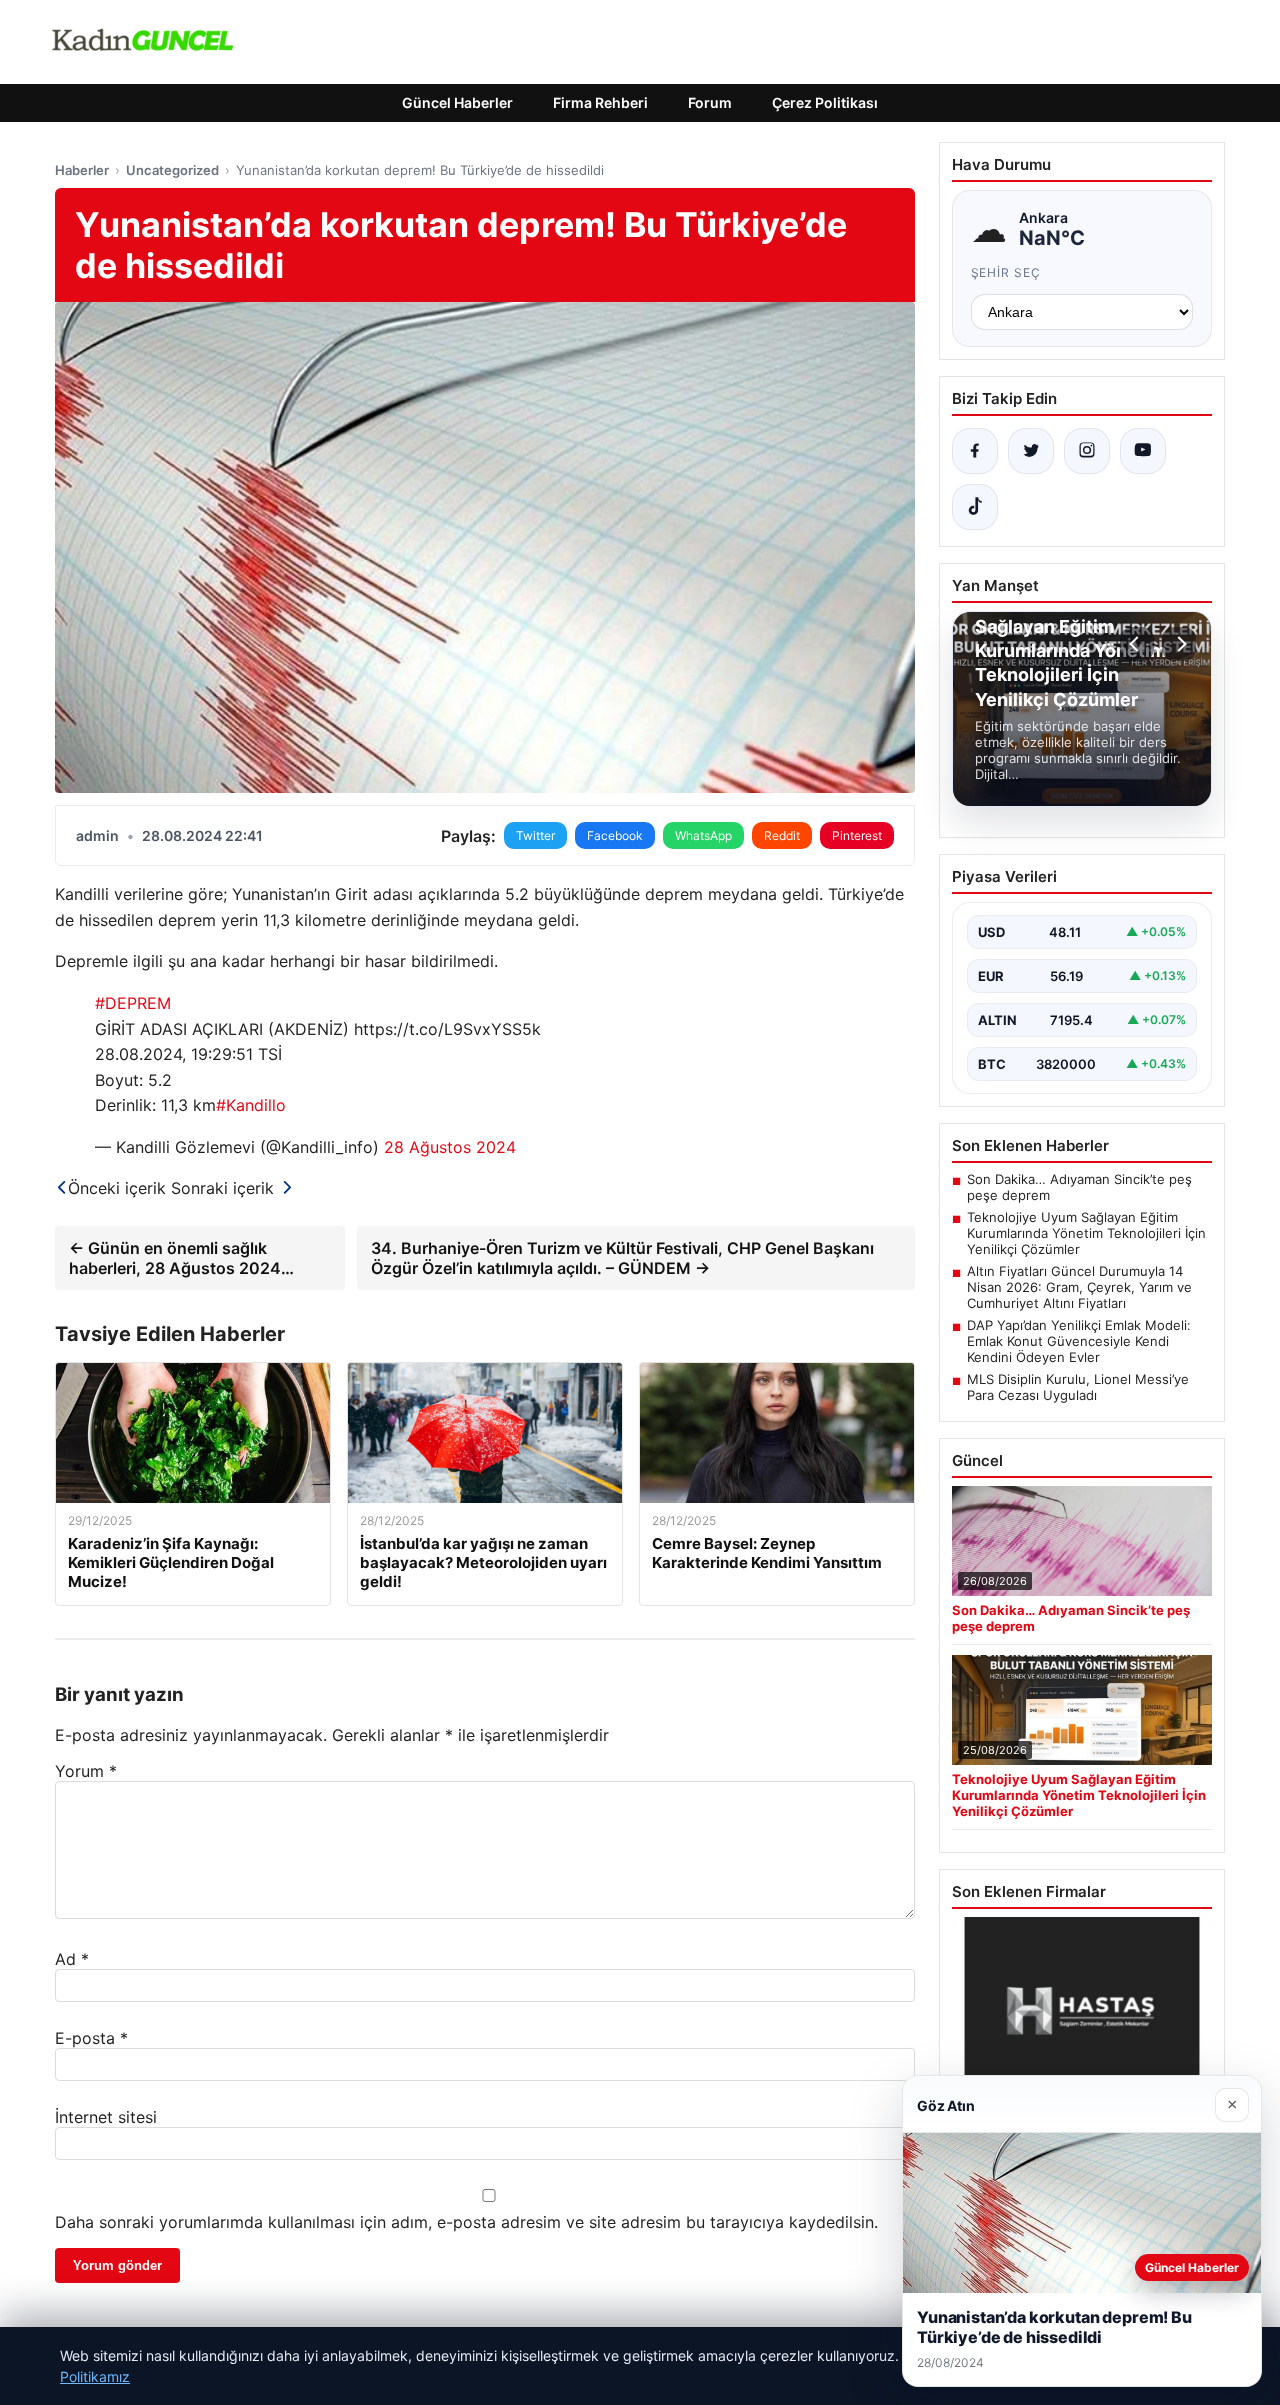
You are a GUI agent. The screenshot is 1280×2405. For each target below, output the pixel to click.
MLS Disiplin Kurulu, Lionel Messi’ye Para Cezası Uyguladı (1078, 1387)
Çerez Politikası (825, 102)
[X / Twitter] (1031, 451)
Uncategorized (172, 170)
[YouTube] (1143, 451)
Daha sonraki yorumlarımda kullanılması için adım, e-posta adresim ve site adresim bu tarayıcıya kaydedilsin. (466, 2222)
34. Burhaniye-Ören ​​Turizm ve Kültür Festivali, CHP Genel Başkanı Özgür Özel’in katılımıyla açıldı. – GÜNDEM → (622, 1258)
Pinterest (857, 835)
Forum (710, 102)
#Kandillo (251, 1105)
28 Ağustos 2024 (450, 1147)
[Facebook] (975, 451)
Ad (72, 1959)
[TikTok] (975, 507)
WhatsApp (703, 835)
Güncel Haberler (457, 102)
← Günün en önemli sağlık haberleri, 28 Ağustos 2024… (181, 1258)
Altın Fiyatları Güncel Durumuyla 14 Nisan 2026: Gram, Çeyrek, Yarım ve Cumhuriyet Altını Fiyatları (1079, 1287)
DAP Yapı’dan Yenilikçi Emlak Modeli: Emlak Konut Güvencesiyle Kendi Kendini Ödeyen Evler (1079, 1341)
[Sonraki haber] (1179, 644)
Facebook (615, 835)
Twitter (535, 835)
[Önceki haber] (1137, 644)
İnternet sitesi (106, 2117)
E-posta (91, 2038)
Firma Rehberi (600, 102)
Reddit (782, 835)
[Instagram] (1087, 451)
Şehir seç (1006, 272)
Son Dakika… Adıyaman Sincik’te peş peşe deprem (1079, 1187)
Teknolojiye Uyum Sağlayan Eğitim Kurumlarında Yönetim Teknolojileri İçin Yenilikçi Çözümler (1086, 1233)
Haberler (82, 170)
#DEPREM (133, 1003)
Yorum (86, 1771)
